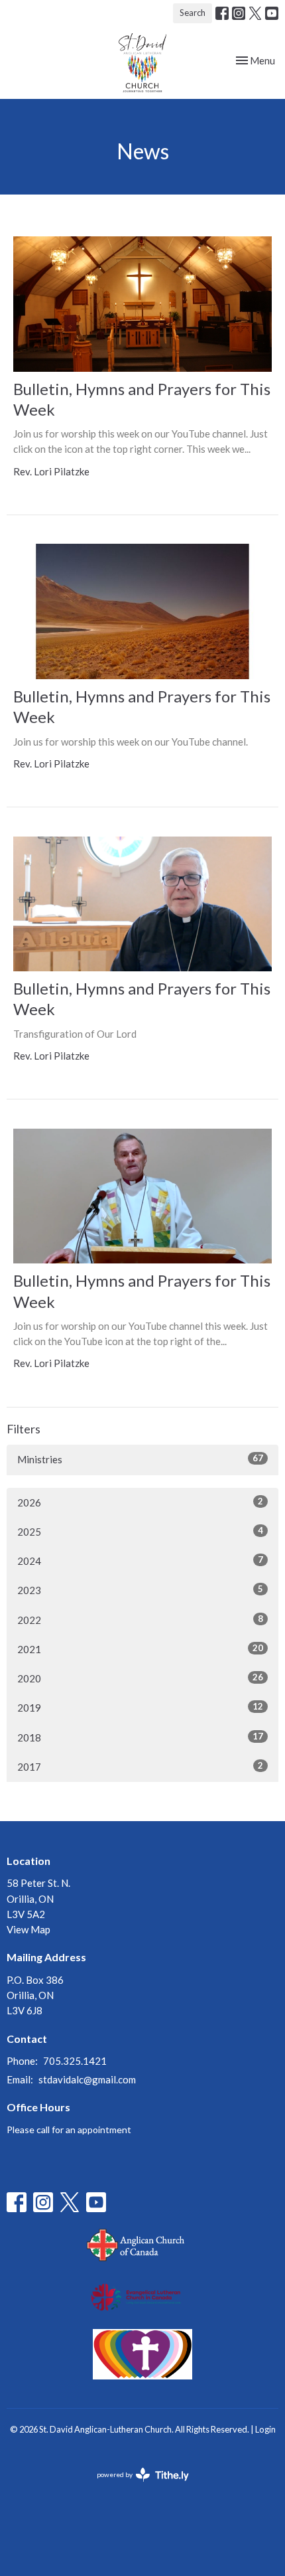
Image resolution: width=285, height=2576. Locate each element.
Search (193, 13)
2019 (140, 1707)
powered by (136, 2486)
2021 (140, 1649)
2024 (140, 1561)
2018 (140, 1737)
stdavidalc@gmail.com (87, 2079)
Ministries (140, 1459)
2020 (140, 1678)
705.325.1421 (75, 2061)
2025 (140, 1531)
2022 (140, 1620)
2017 (140, 1766)
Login (265, 2429)
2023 (140, 1590)
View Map (28, 1929)
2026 (140, 1502)
